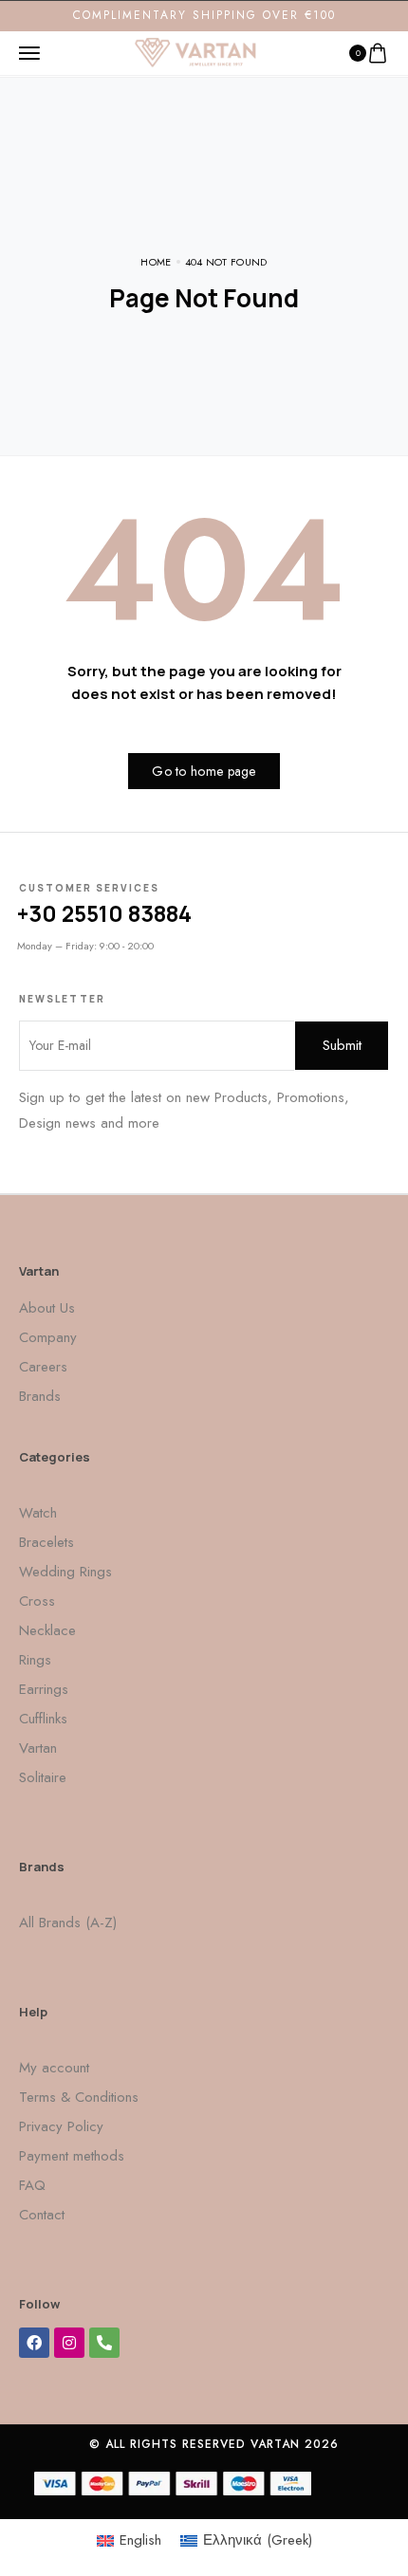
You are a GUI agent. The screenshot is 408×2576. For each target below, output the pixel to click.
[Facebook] (34, 2343)
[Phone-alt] (104, 2343)
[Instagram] (69, 2343)
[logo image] (195, 51)
